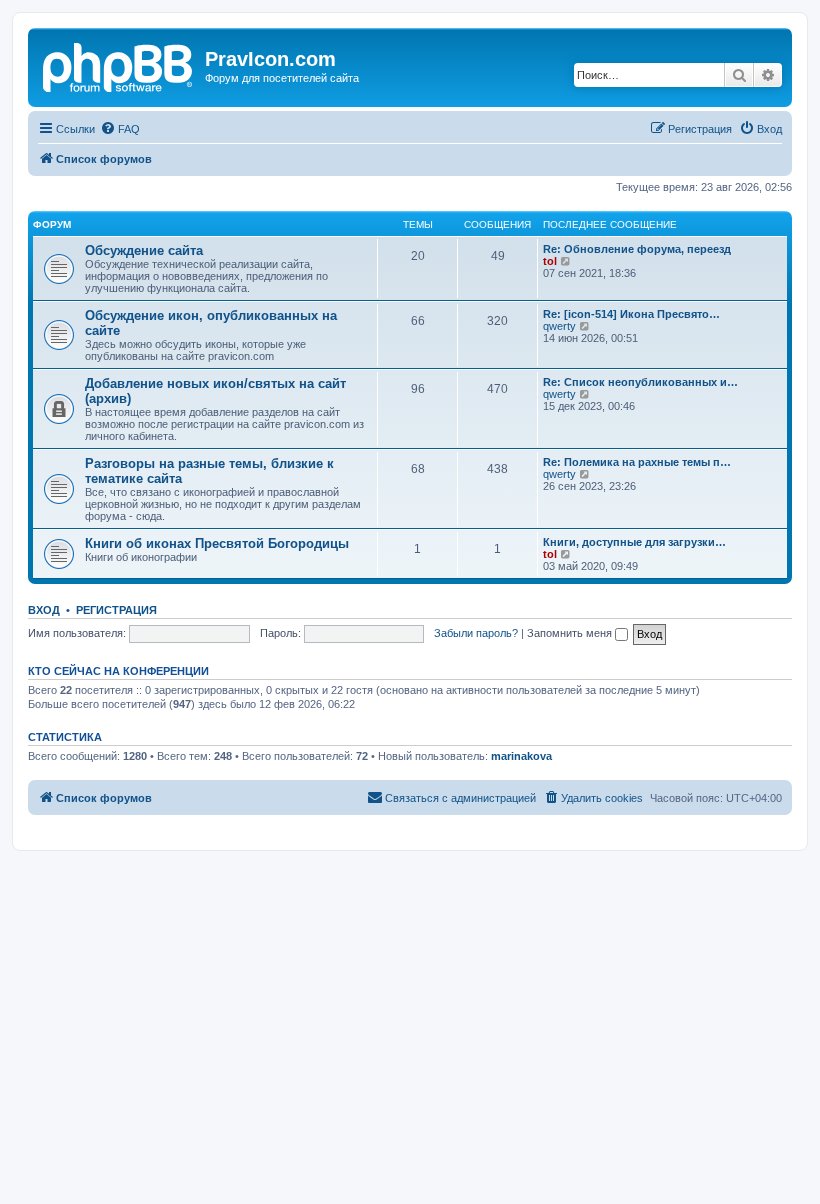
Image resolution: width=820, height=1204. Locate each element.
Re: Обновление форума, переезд (637, 249)
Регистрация (116, 610)
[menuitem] (120, 129)
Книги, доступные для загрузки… (634, 542)
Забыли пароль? (476, 633)
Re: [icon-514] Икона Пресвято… (631, 314)
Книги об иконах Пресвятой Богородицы (217, 543)
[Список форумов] (119, 65)
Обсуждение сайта (144, 250)
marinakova (521, 756)
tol (550, 261)
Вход (44, 610)
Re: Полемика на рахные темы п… (637, 462)
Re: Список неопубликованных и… (640, 382)
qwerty (559, 326)
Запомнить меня (571, 633)
